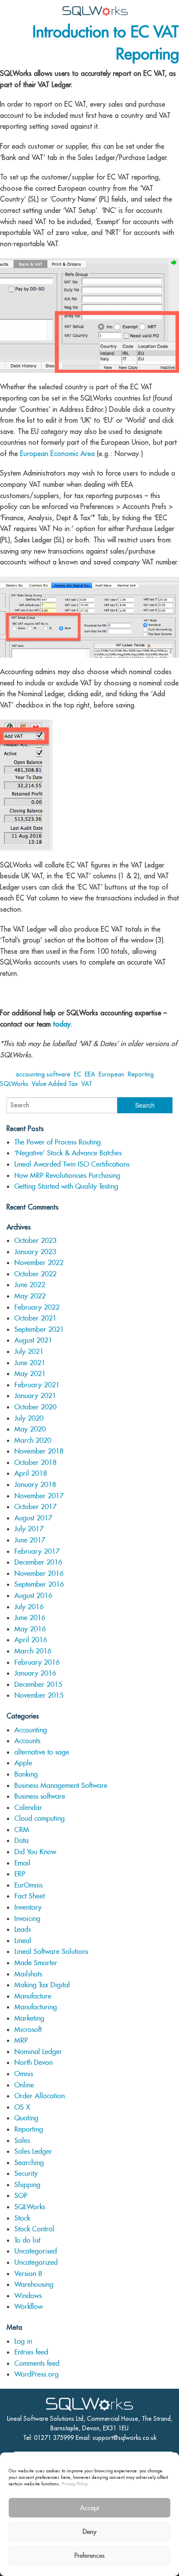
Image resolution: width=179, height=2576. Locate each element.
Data (22, 1841)
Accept (89, 2508)
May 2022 (30, 1296)
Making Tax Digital (42, 1985)
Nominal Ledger (38, 2052)
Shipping (27, 2185)
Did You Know (35, 1852)
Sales (22, 2141)
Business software (40, 1796)
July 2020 (29, 1418)
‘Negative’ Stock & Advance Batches (68, 1153)
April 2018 (31, 1473)
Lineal (23, 1941)
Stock (22, 2218)
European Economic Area (57, 453)
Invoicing (27, 1919)
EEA (90, 1074)
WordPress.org (36, 2374)
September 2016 (39, 1584)
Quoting (26, 2118)
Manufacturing (36, 2007)
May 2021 (30, 1374)
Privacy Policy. (75, 2484)
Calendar (28, 1808)
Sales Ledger (33, 2151)
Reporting (141, 1074)
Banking (26, 1774)
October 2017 (35, 1507)
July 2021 (29, 1352)
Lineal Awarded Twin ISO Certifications (72, 1164)
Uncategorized (36, 2262)
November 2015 (39, 1695)
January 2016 (35, 1673)
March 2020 (33, 1440)
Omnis (24, 2074)
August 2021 (33, 1340)
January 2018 (35, 1485)
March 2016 (33, 1651)
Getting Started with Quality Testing (66, 1186)
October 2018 (35, 1462)
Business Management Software (61, 1785)
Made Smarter (36, 1963)
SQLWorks (14, 1084)
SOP (21, 2196)
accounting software (43, 1074)
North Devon (33, 2062)
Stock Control (34, 2229)
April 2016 (31, 1640)
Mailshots (28, 1974)
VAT (87, 1084)
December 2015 (38, 1684)
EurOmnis (28, 1885)
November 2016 (39, 1573)
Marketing (29, 2018)
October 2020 (35, 1407)
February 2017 (37, 1551)
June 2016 (30, 1618)
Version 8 (28, 2274)
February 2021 (37, 1385)
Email (22, 1863)
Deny (89, 2532)
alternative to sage (42, 1752)
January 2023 (35, 1252)
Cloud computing (40, 1818)
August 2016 (33, 1596)
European (111, 1074)
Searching (29, 2163)
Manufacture (33, 1996)
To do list (27, 2240)
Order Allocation (40, 2096)
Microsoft (28, 2030)
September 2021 (39, 1329)
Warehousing (34, 2284)
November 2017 (39, 1496)
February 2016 (37, 1662)
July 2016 (29, 1607)
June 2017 (30, 1540)
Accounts (27, 1741)
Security (26, 2173)
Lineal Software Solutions (51, 1952)
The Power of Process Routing (58, 1142)
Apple (23, 1763)
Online (24, 2085)
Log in (23, 2341)
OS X (22, 2107)
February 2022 (37, 1307)
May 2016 (30, 1629)
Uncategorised (36, 2251)
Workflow (28, 2307)
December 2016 (38, 1562)
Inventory (28, 1907)
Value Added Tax (55, 1084)
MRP (21, 2040)
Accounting (31, 1730)
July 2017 (29, 1529)
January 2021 (35, 1396)
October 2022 (35, 1274)
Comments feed (37, 2363)
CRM (22, 1830)
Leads (23, 1929)
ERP (20, 1874)
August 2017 (33, 1518)
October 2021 (35, 1318)
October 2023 (35, 1241)
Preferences (89, 2555)
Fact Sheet (30, 1896)
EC (78, 1074)
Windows (28, 2296)
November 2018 (39, 1451)
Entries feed (31, 2352)
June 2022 (30, 1285)
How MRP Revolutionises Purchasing (67, 1176)
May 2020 (30, 1429)
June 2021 (30, 1363)
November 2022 (39, 1263)
